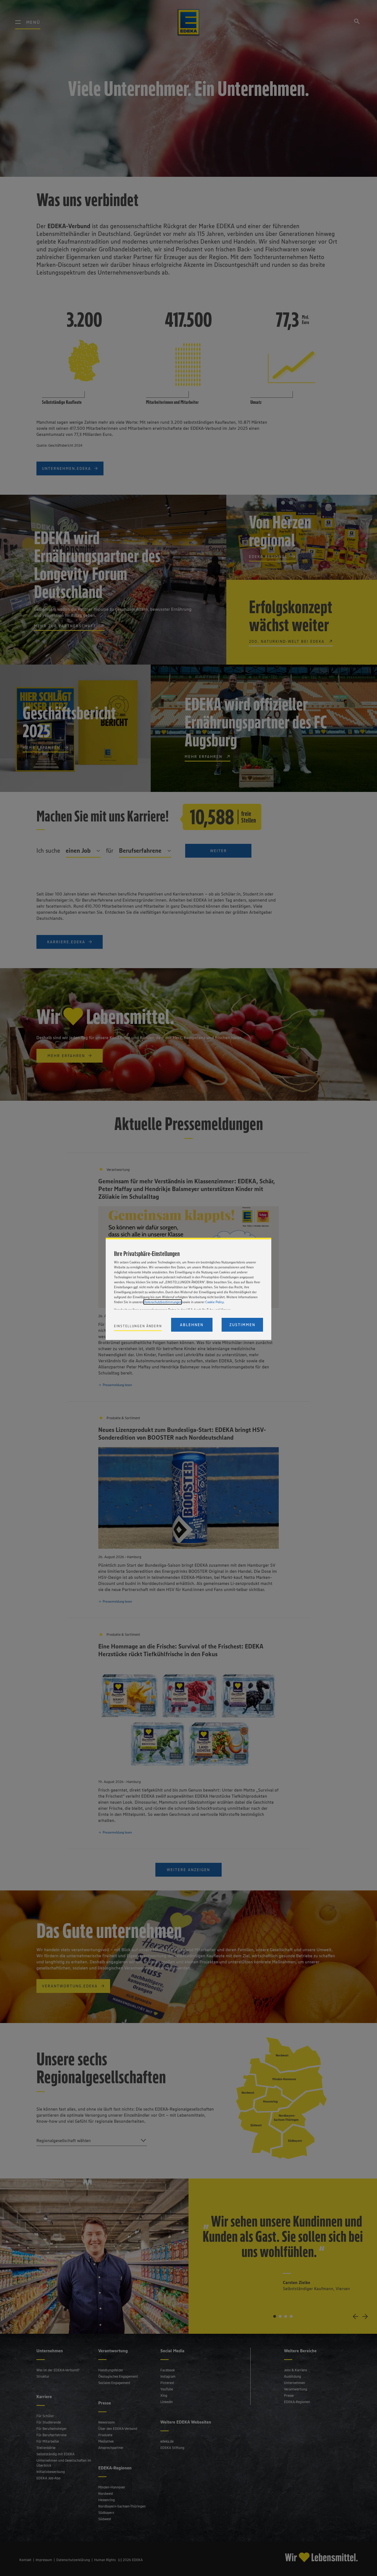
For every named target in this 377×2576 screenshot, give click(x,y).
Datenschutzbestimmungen (163, 1302)
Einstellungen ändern (138, 1326)
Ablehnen (192, 1325)
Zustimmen (242, 1325)
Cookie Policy (214, 1302)
